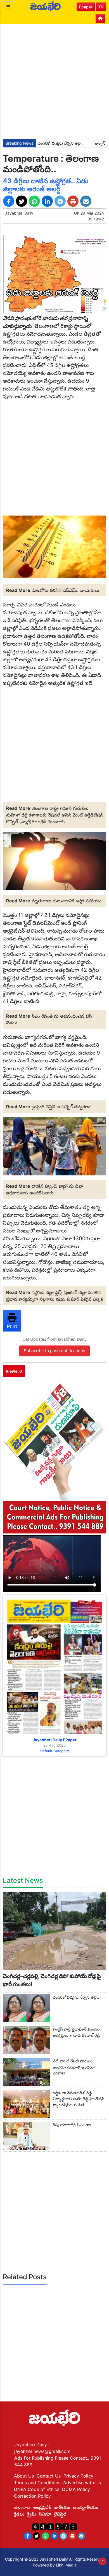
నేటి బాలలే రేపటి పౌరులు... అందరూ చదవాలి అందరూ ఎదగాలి (74, 2067)
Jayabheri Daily (19, 213)
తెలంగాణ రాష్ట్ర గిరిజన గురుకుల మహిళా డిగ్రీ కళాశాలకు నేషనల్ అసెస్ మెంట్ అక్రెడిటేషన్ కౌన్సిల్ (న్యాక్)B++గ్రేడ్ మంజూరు (55, 815)
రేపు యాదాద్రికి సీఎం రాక (72, 2125)
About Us (24, 2476)
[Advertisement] (54, 81)
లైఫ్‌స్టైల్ (60, 2514)
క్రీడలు (19, 2514)
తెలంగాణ (22, 2507)
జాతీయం (62, 2507)
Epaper (86, 7)
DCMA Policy (76, 2489)
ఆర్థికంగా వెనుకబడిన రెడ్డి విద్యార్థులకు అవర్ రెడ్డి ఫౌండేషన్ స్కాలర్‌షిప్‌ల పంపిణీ (78, 2099)
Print (12, 1326)
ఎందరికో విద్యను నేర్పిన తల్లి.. (46, 143)
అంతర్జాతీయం (86, 2507)
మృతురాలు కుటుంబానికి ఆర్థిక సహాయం (67, 901)
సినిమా (45, 2514)
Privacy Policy (78, 2476)
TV (101, 7)
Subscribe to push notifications (54, 1351)
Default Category (55, 1751)
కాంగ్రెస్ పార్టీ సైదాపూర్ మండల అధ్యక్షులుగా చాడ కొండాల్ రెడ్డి (76, 2032)
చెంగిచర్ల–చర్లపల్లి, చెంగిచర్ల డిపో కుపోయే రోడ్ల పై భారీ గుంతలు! (52, 1980)
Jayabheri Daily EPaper (55, 1740)
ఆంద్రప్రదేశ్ (42, 2507)
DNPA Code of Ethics (37, 2489)
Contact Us (49, 2476)
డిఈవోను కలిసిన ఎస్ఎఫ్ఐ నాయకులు (65, 590)
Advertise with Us (82, 2483)
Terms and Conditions (37, 2483)
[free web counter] (54, 2526)
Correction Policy (32, 2496)
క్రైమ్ (32, 2514)
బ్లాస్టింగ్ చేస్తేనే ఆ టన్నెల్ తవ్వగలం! (61, 1107)
